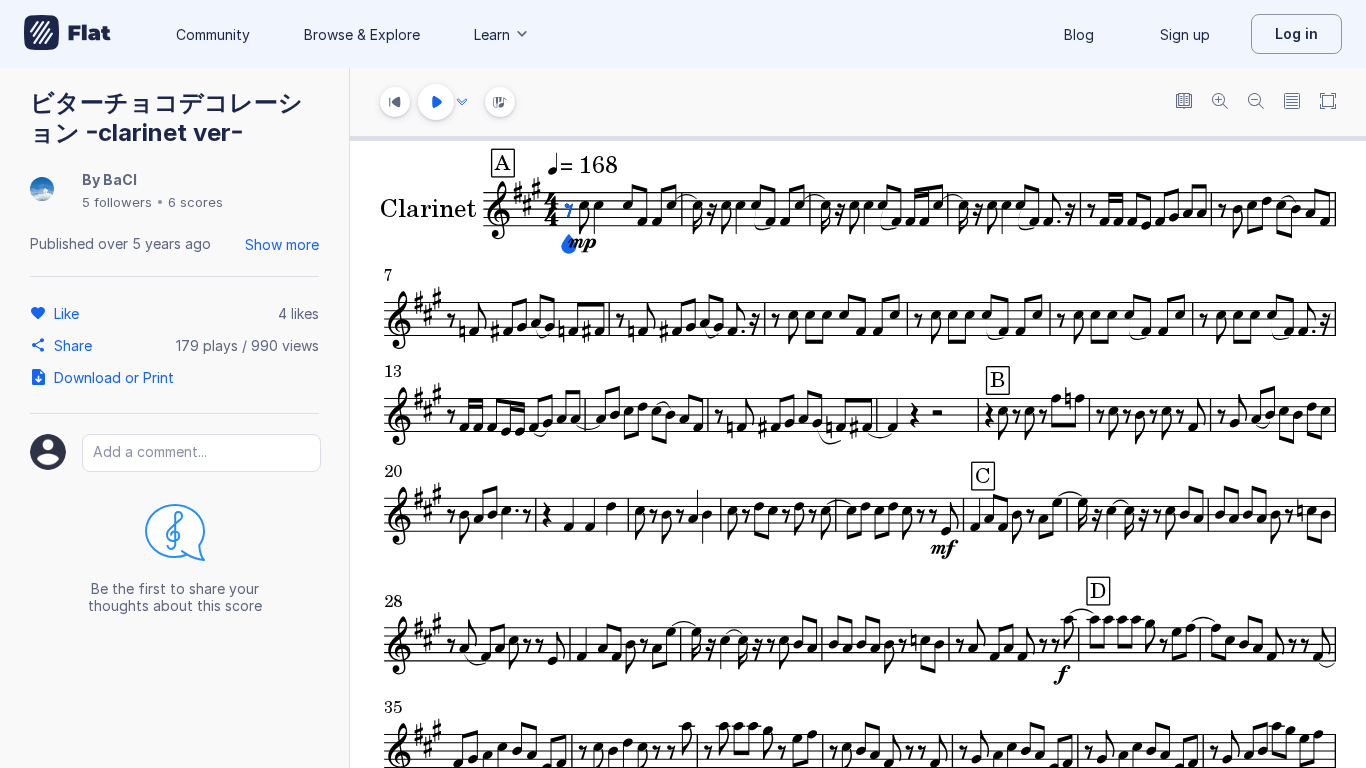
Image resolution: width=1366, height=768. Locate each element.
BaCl (120, 179)
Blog (1079, 34)
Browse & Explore (362, 34)
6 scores (195, 202)
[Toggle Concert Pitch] (1184, 102)
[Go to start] (395, 102)
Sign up (1185, 34)
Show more (282, 244)
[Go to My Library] (67, 34)
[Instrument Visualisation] (500, 102)
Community (213, 34)
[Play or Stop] (436, 102)
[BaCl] (42, 190)
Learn (492, 34)
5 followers (117, 202)
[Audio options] (462, 102)
